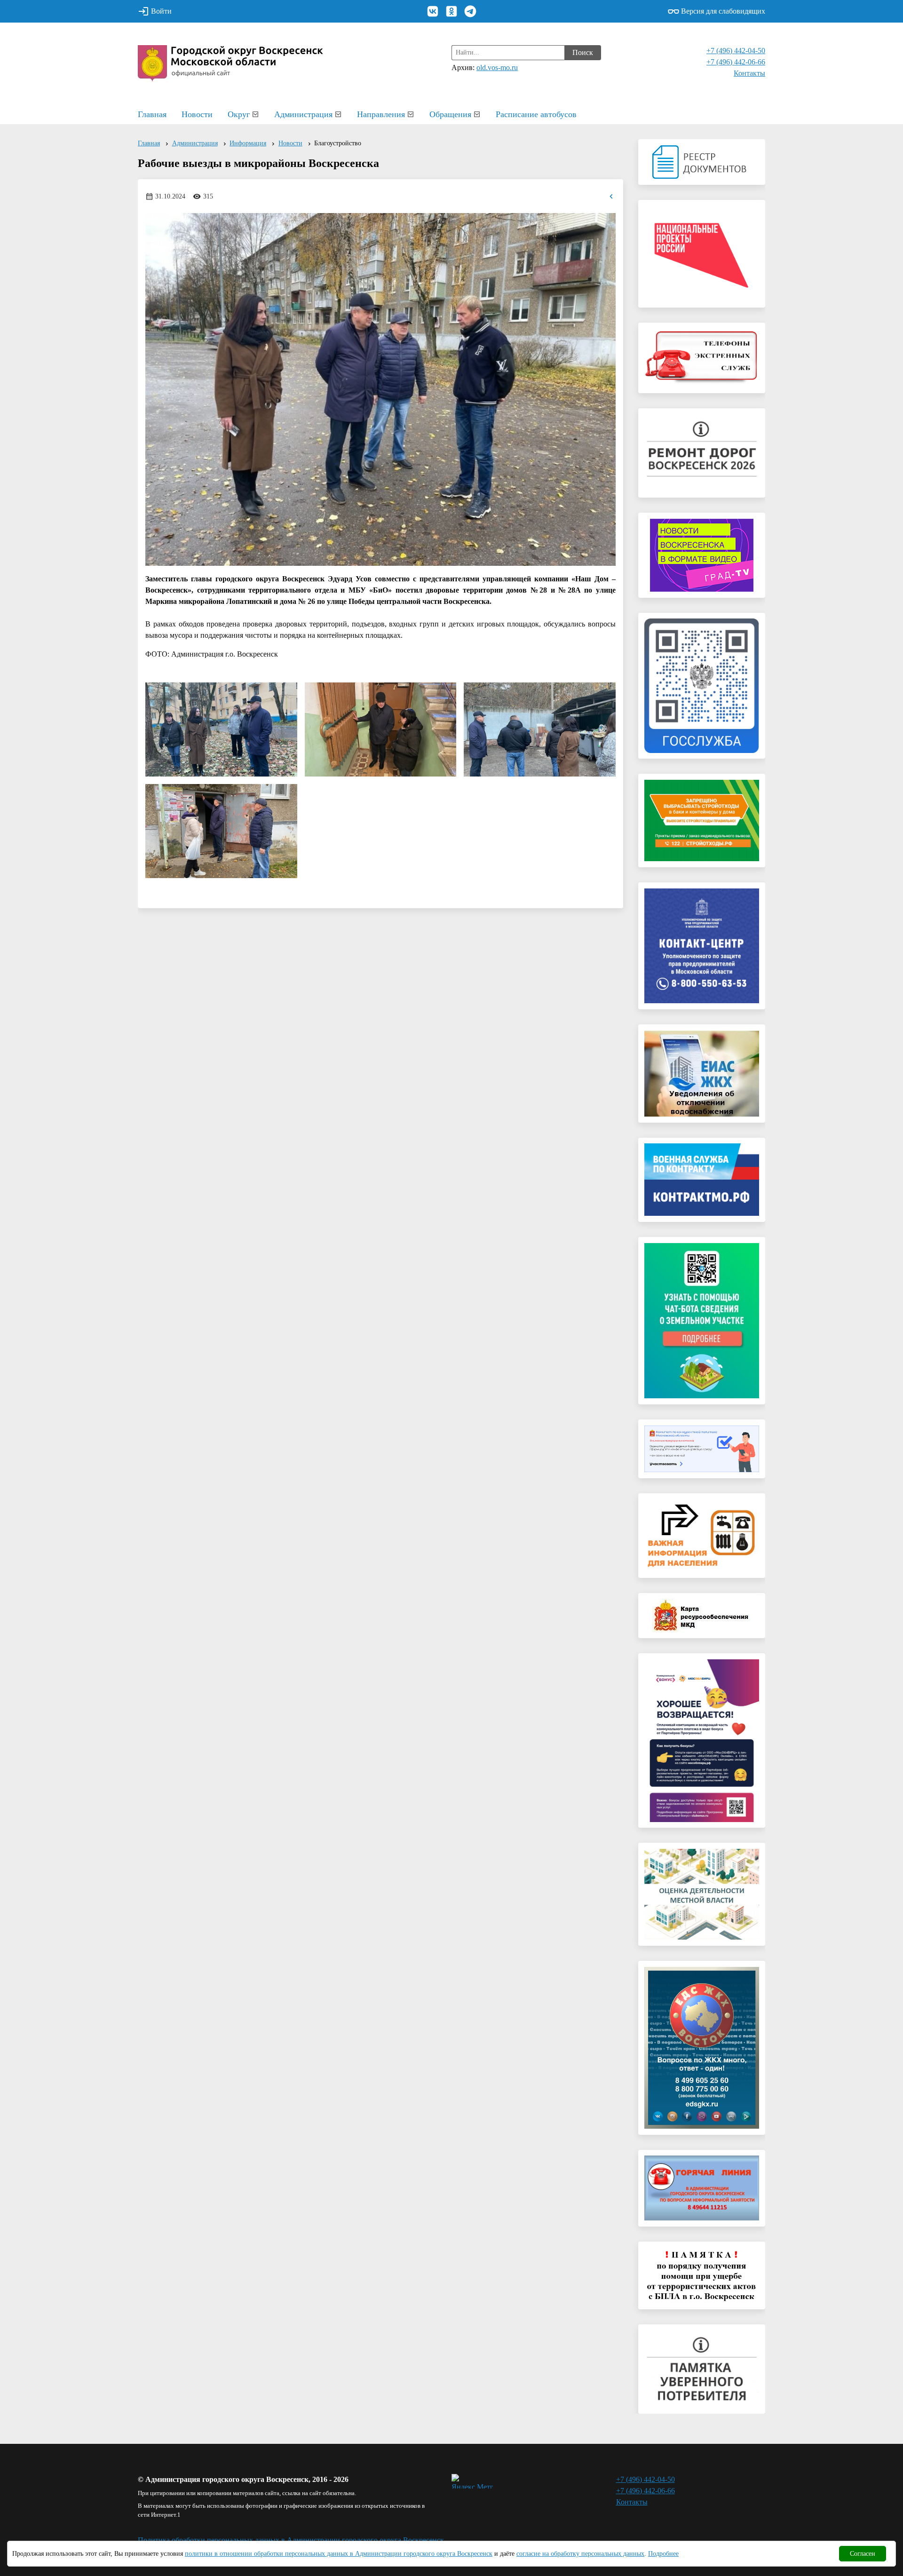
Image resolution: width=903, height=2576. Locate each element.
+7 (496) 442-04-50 (736, 51)
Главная (152, 114)
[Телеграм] (470, 11)
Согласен (863, 2554)
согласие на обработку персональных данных (580, 2554)
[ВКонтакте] (433, 11)
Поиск (583, 52)
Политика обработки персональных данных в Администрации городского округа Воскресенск (291, 2540)
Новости (197, 114)
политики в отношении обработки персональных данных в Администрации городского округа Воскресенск (339, 2554)
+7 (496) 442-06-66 (736, 62)
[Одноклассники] (451, 11)
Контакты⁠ (749, 73)
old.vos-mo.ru (497, 67)
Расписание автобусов (536, 114)
